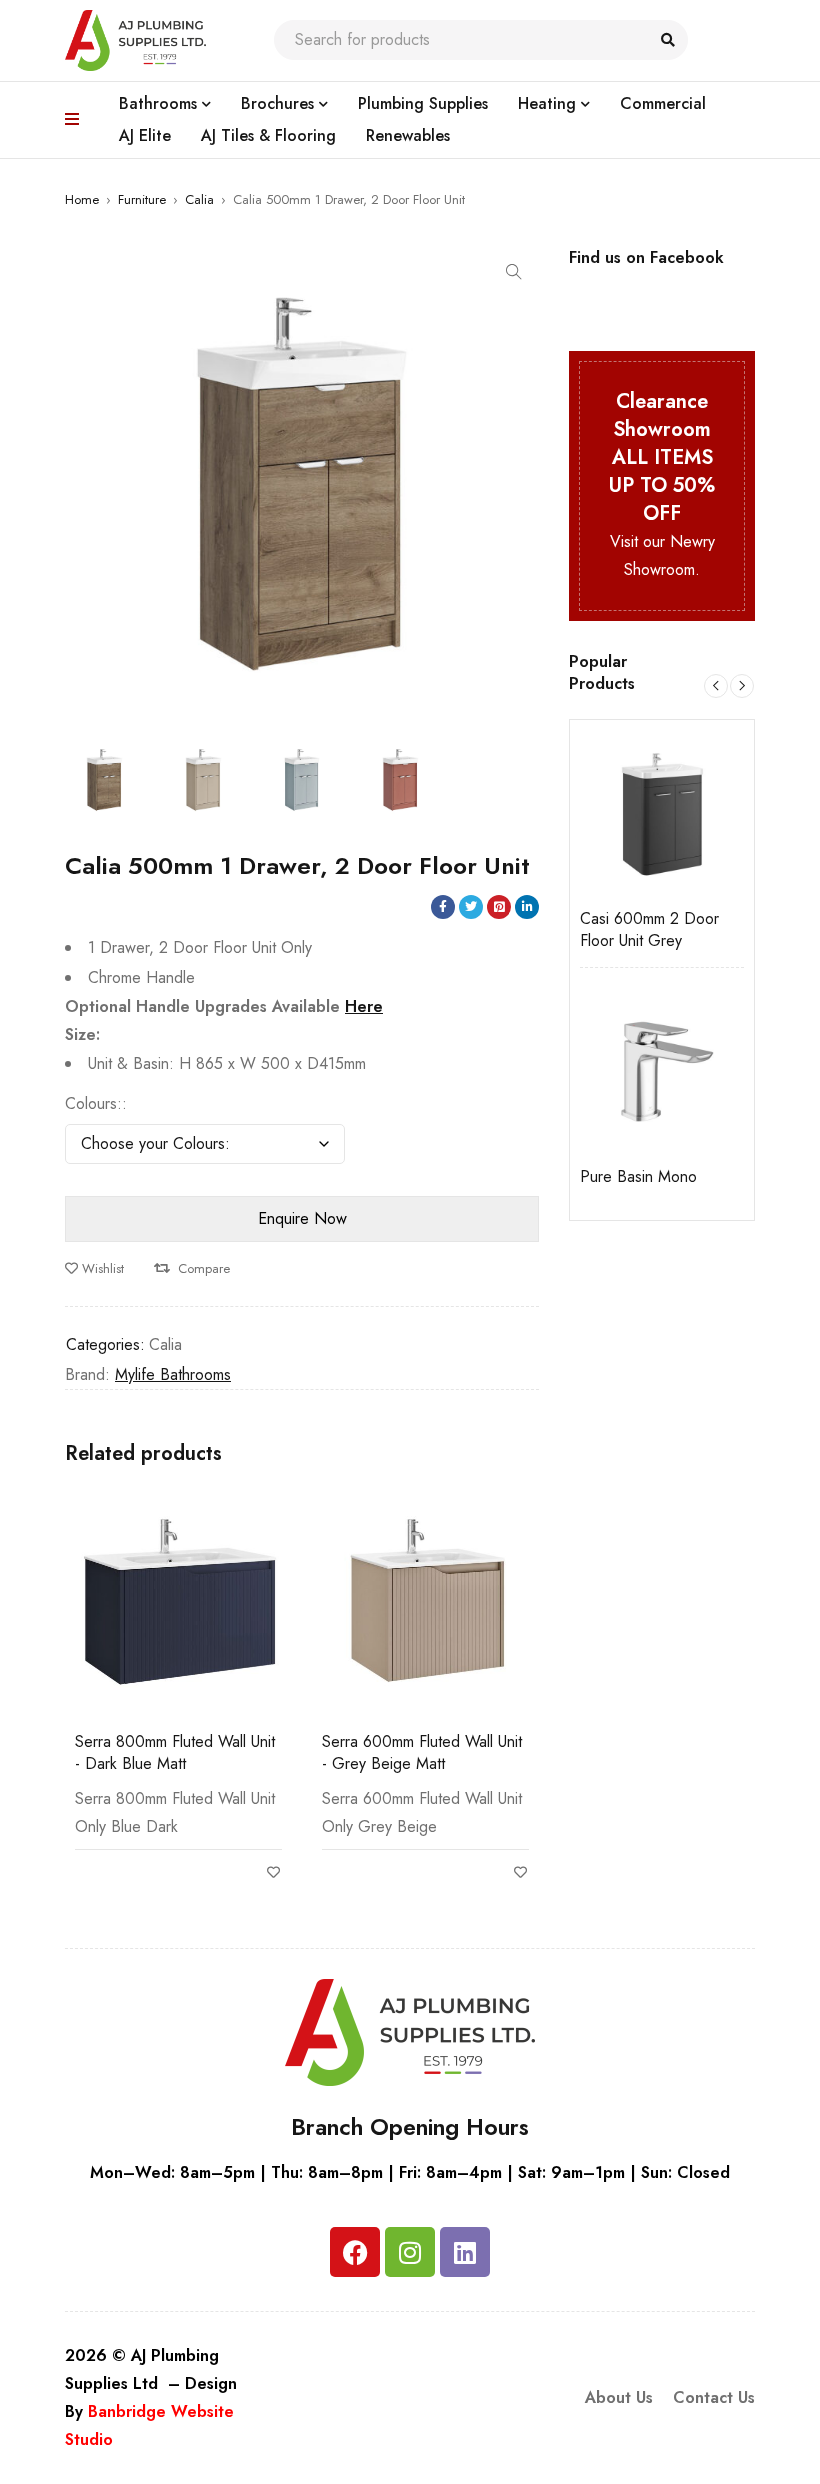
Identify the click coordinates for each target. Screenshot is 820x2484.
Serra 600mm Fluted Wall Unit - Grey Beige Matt (422, 1752)
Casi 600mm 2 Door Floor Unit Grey (649, 930)
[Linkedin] (465, 2252)
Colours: (93, 1104)
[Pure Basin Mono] (662, 1070)
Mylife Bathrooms (173, 1374)
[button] (514, 272)
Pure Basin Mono (638, 1177)
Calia (199, 199)
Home (82, 199)
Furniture (142, 199)
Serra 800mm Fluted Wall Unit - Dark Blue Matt (175, 1752)
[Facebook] (355, 2252)
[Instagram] (410, 2252)
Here (364, 1006)
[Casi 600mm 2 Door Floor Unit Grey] (662, 812)
